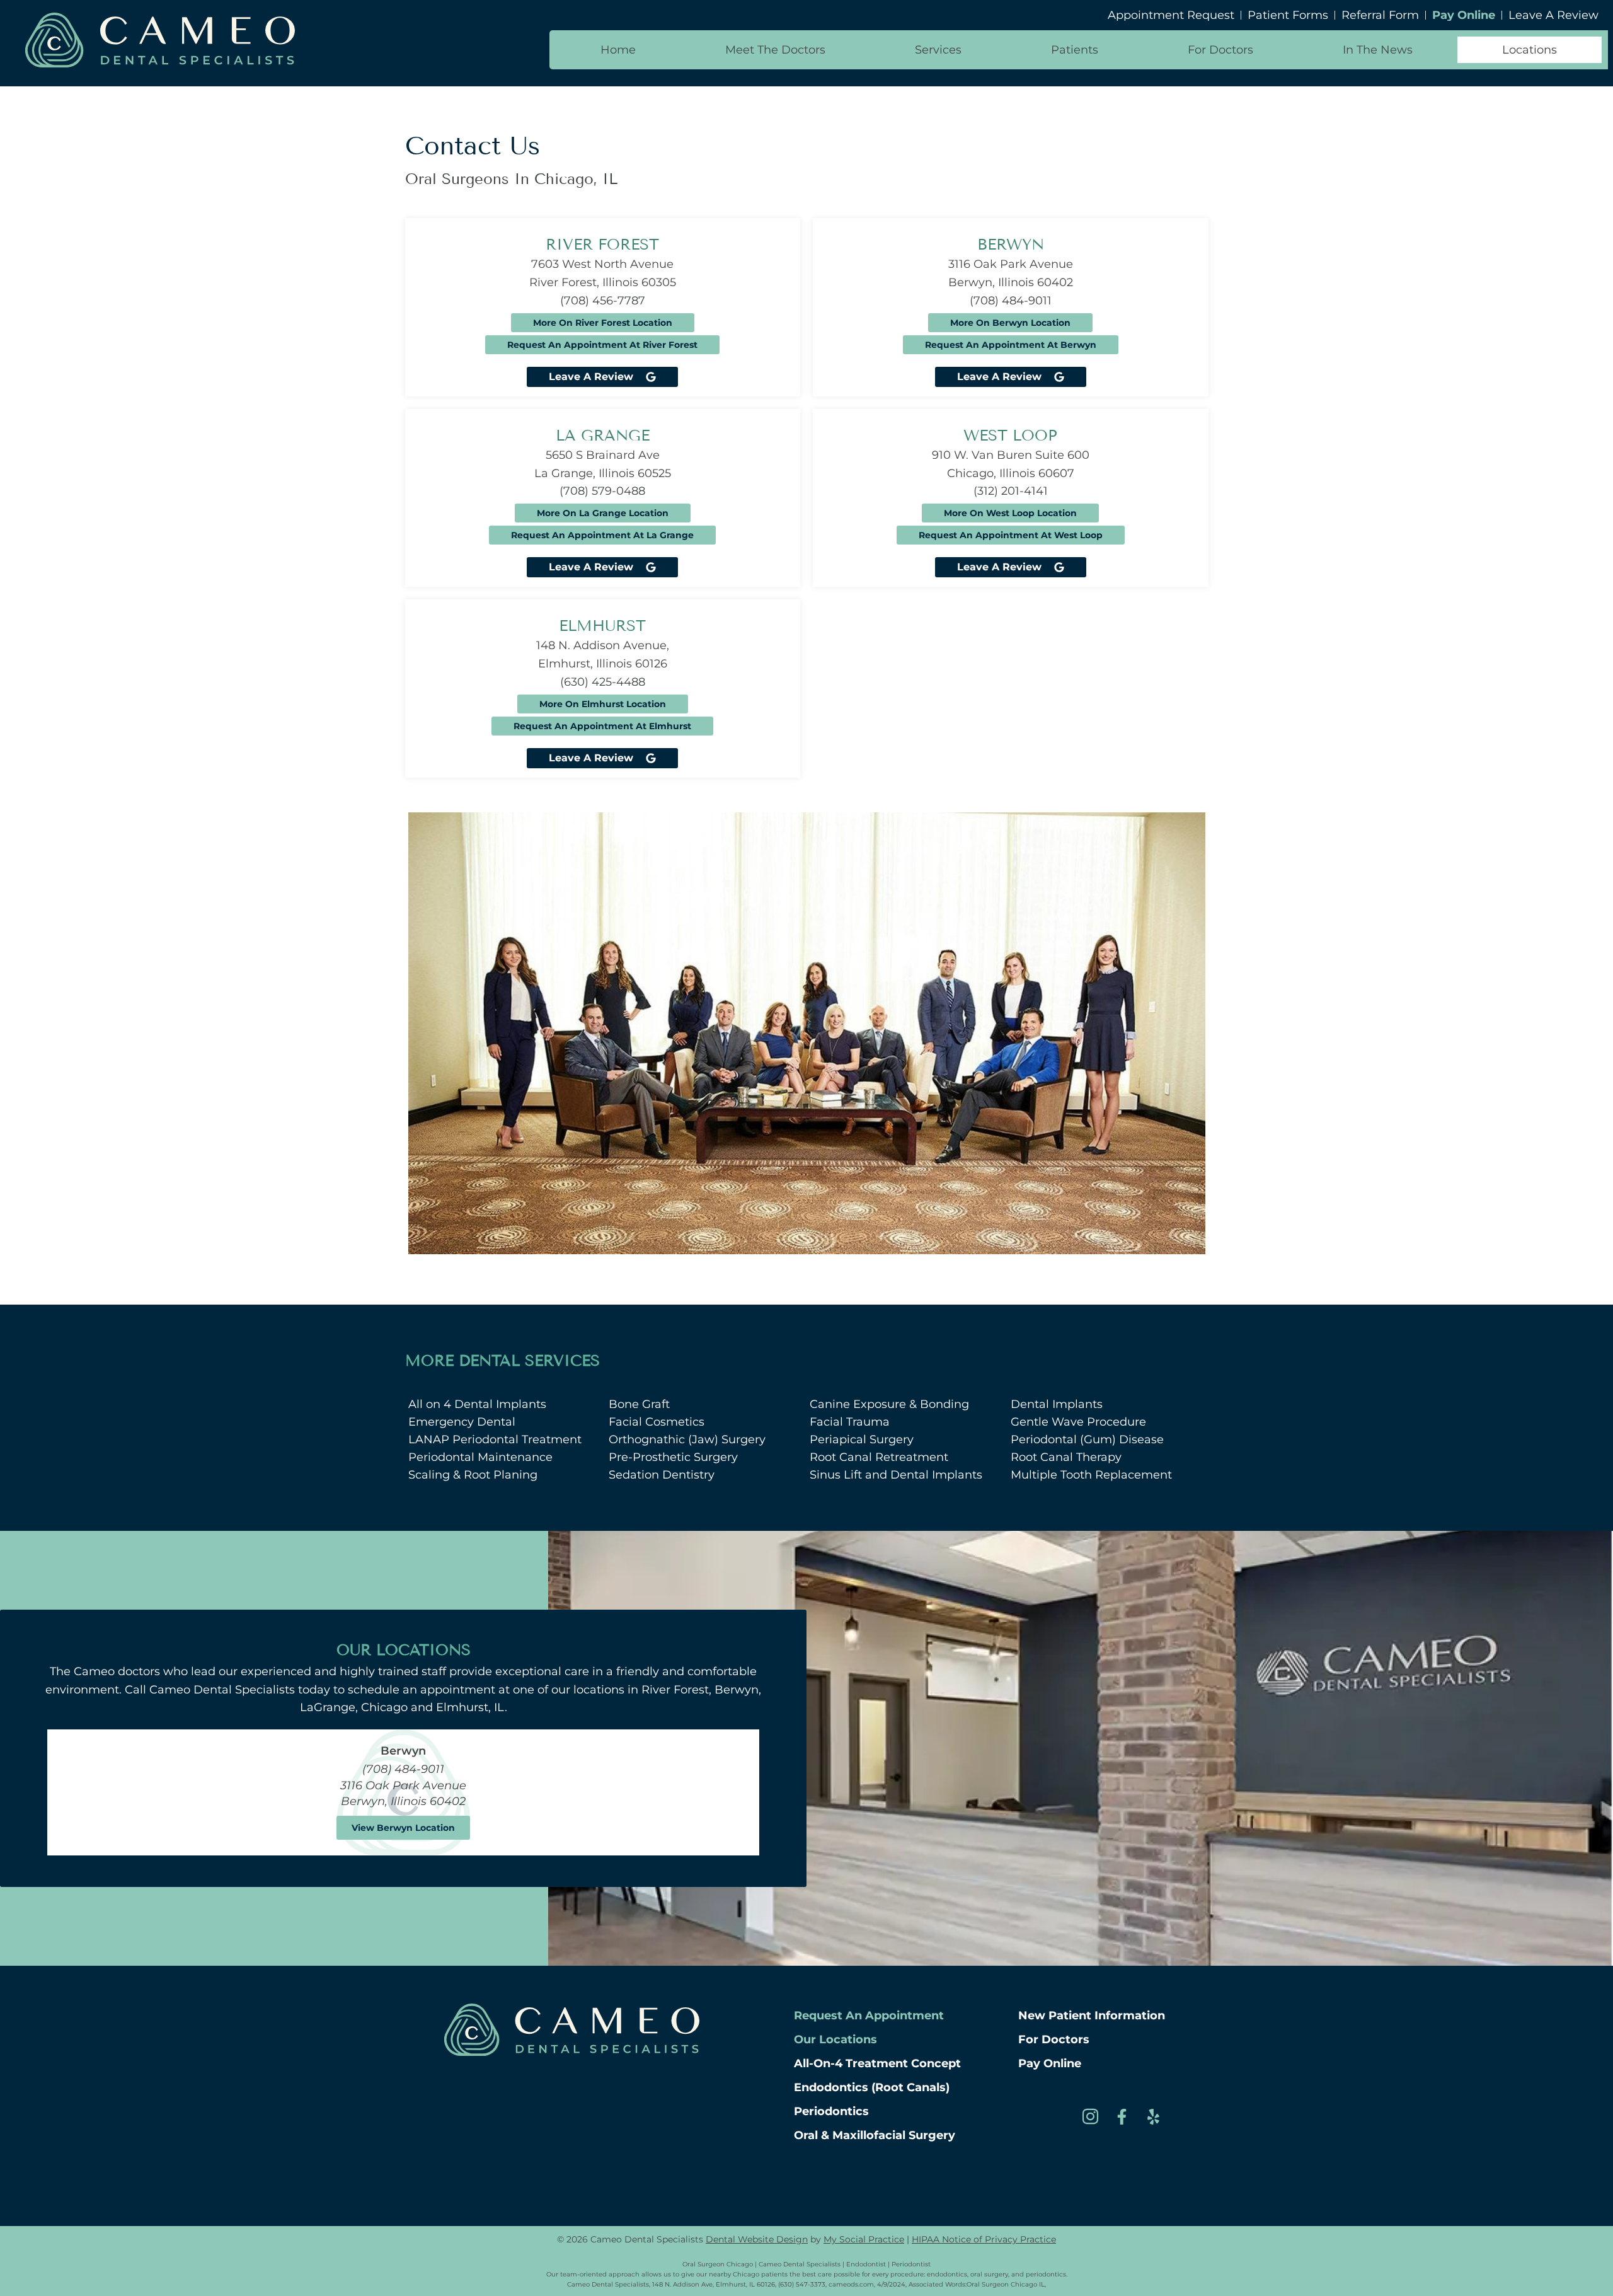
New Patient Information (1092, 2016)
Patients (1075, 50)
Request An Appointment (869, 2016)
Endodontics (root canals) (872, 2087)
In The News (1378, 50)
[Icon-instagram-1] (1090, 2116)
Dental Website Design (757, 2239)
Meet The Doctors (775, 50)
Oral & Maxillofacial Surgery (875, 2135)
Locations (1530, 50)
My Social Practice (864, 2239)
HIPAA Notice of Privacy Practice (984, 2239)
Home (618, 50)
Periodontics (831, 2111)
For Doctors (1220, 50)
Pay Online (1050, 2063)
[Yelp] (1153, 2116)
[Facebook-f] (1122, 2116)
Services (938, 50)
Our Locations (835, 2039)
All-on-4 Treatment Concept (877, 2063)
